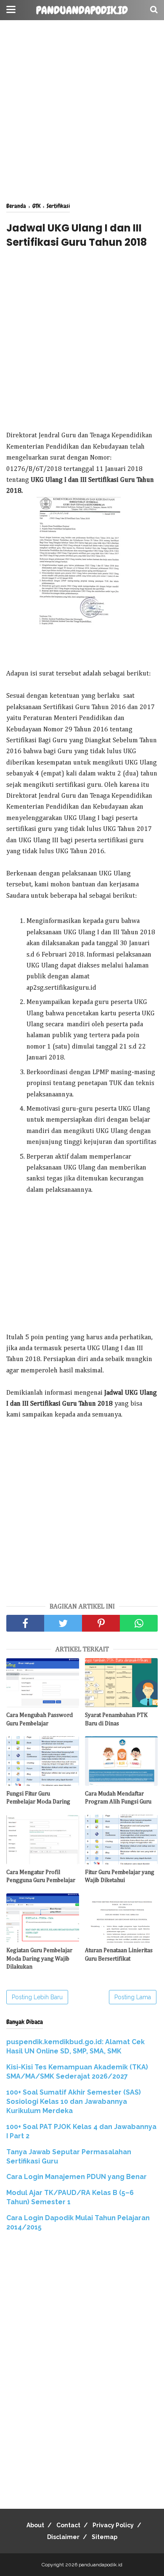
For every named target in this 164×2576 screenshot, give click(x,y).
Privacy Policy (113, 2525)
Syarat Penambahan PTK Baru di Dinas (116, 1719)
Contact (68, 2525)
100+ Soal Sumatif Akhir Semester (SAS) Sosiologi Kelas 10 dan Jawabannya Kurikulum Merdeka (74, 2102)
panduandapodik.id (82, 11)
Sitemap (104, 2537)
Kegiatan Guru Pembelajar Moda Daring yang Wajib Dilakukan (39, 1959)
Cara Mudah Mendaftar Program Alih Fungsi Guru (118, 1798)
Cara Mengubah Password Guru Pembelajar (40, 1719)
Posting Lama (133, 1997)
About (35, 2525)
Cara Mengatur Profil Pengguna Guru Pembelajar (41, 1877)
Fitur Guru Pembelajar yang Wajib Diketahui (120, 1877)
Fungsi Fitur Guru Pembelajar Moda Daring (38, 1798)
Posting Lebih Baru (37, 1997)
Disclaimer (63, 2537)
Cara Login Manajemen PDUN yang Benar (77, 2177)
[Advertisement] (82, 111)
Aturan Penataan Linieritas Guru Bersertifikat (119, 1955)
